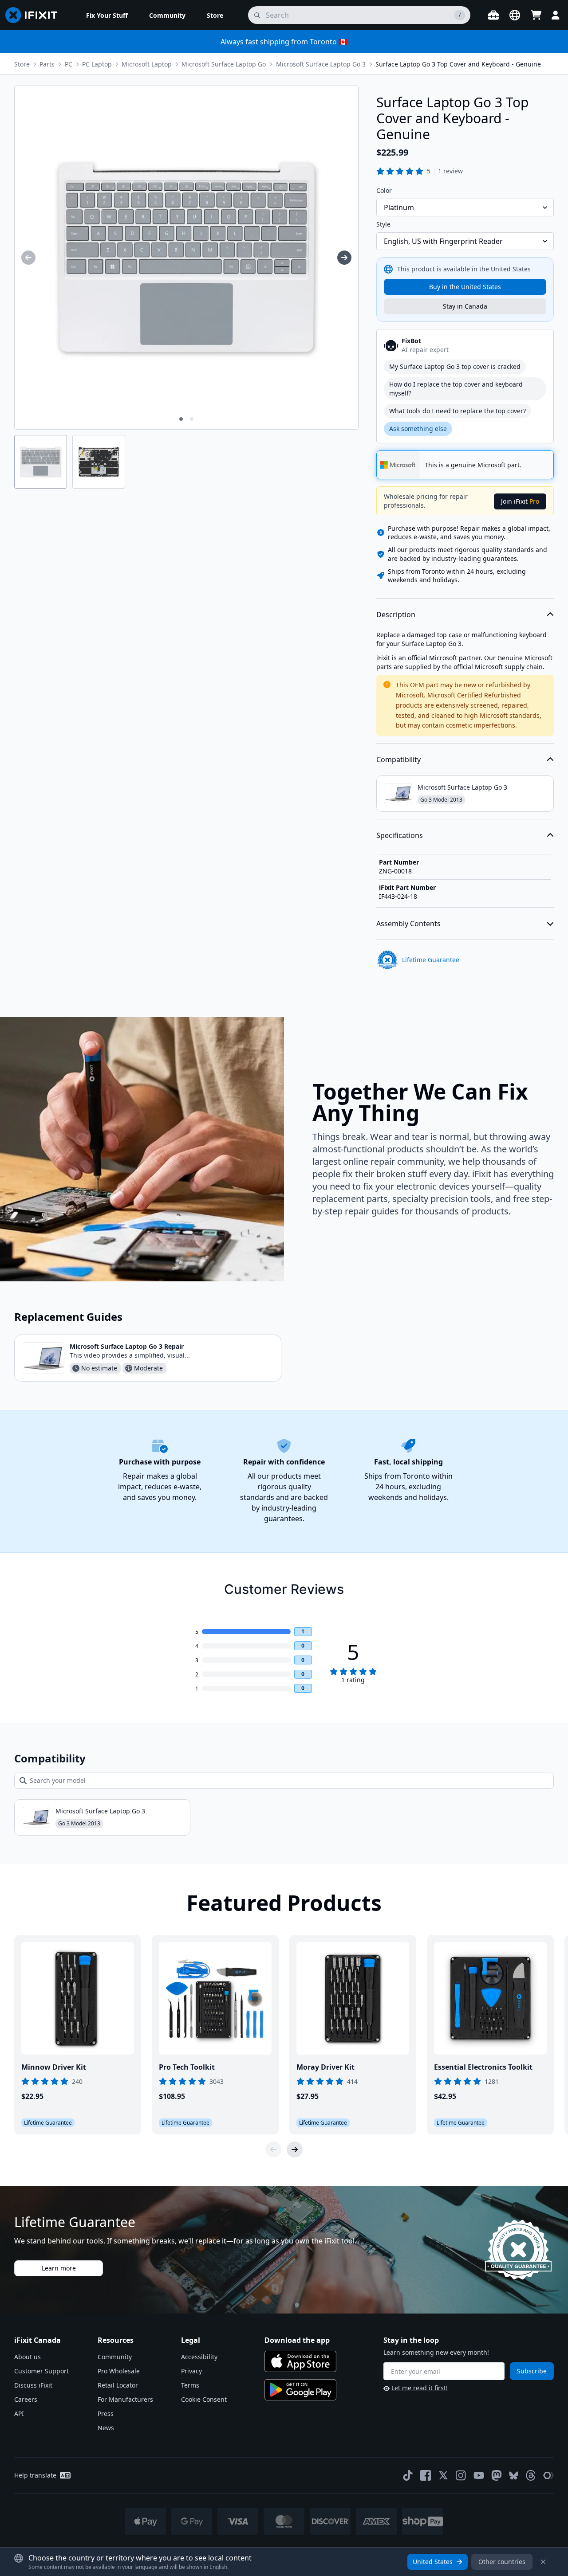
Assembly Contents (408, 924)
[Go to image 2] (192, 419)
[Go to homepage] (35, 15)
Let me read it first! (420, 2388)
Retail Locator (118, 2385)
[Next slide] (295, 2149)
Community (115, 2357)
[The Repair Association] (548, 2475)
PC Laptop (97, 64)
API (19, 2414)
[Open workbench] (493, 15)
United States (433, 2562)
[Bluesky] (514, 2476)
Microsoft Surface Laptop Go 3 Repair (127, 1346)
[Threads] (531, 2475)
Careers (26, 2399)
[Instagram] (461, 2475)
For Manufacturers (125, 2399)
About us (28, 2357)
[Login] (556, 15)
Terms (190, 2385)
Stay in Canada (465, 306)
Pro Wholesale (119, 2371)
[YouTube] (479, 2475)
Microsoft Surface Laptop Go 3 (321, 64)
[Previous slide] (273, 2149)
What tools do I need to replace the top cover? (458, 411)
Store (22, 64)
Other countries (502, 2562)
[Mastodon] (497, 2475)
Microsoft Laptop (147, 64)
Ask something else (418, 429)
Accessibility (199, 2357)
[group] (28, 258)
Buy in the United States (465, 287)
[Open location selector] (515, 15)
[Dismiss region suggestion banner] (543, 2562)
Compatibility (398, 759)
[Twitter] (443, 2475)
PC (69, 64)
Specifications (400, 835)
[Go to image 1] (181, 419)
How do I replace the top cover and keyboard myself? (456, 389)
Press (106, 2414)
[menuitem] (107, 15)
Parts (47, 64)
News (106, 2428)
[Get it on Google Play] (300, 2390)
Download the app (297, 2340)
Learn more (59, 2268)
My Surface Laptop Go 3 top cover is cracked (455, 366)
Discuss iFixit (33, 2385)
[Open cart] (536, 15)
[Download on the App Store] (300, 2361)
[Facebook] (426, 2475)
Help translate (35, 2475)
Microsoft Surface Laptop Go (224, 64)
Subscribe (532, 2371)
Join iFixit (520, 501)
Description (396, 615)
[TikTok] (408, 2475)
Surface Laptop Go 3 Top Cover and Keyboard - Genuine (458, 64)
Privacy (191, 2371)
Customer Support (41, 2371)
